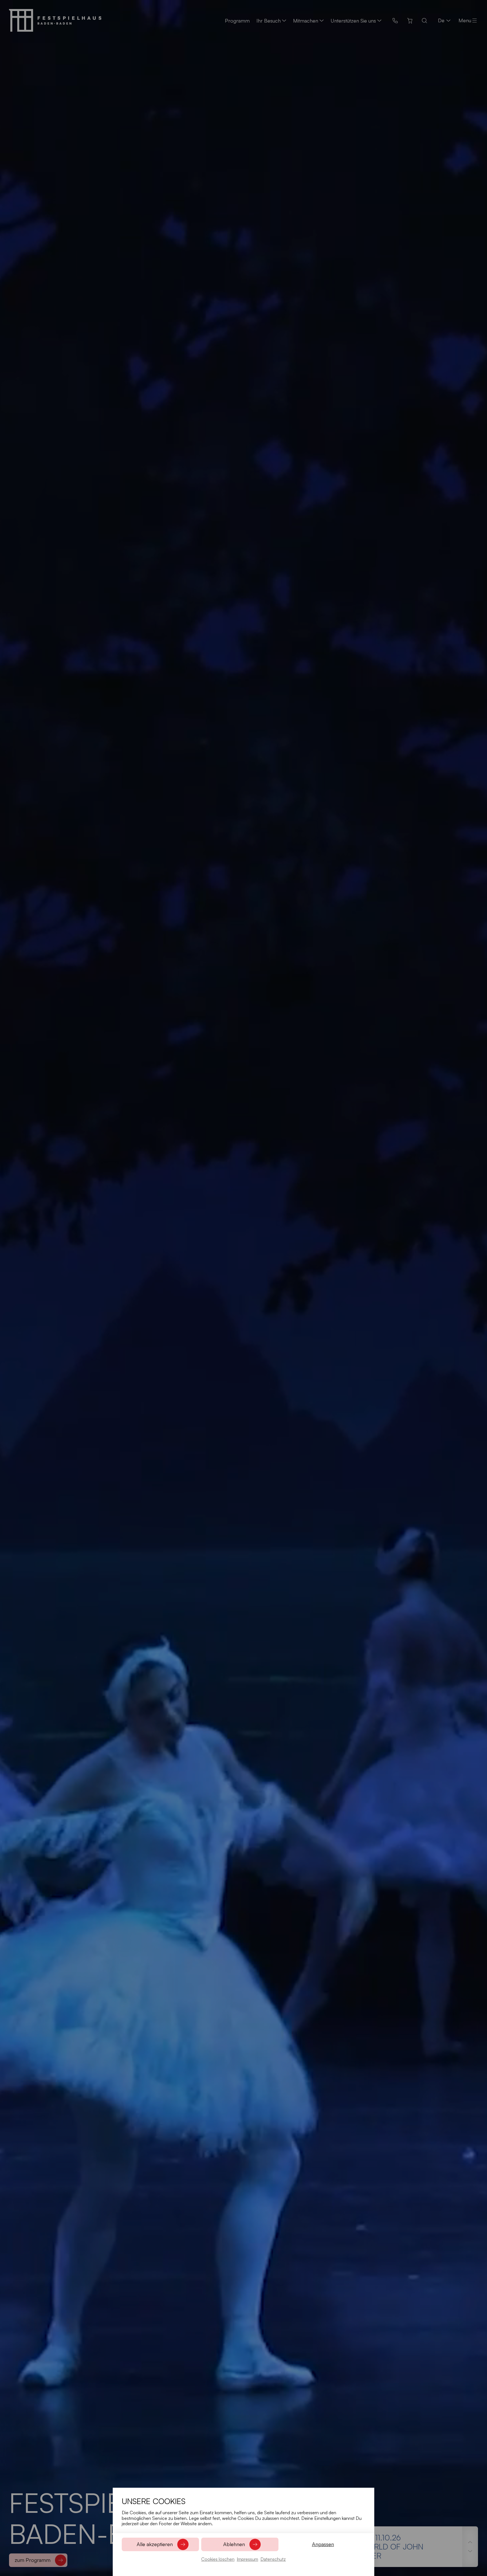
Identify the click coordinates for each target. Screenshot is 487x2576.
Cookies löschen (218, 2559)
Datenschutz (273, 2559)
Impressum (247, 2559)
